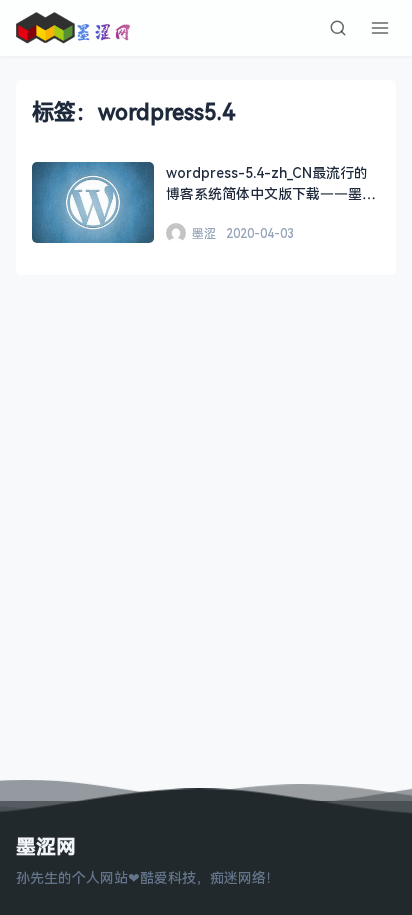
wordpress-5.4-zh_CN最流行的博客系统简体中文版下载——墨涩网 (271, 193)
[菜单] (380, 28)
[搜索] (338, 28)
